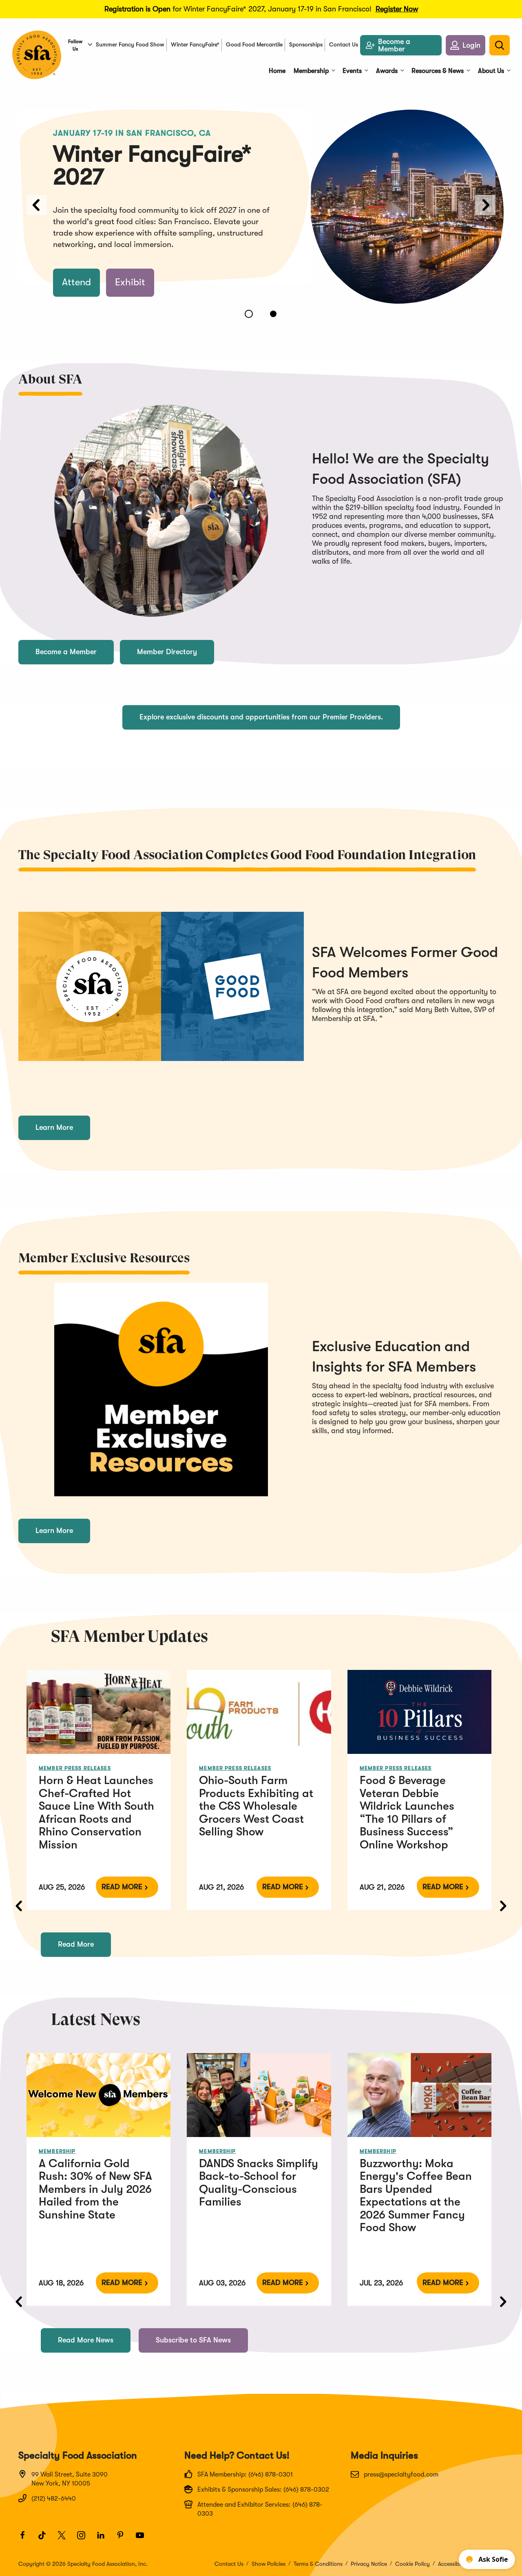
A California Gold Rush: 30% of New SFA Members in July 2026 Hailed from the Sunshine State (95, 2189)
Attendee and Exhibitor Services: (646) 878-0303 (260, 2509)
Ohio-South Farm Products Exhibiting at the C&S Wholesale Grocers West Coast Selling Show (256, 1806)
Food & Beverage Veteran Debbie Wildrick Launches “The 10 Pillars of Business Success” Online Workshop (407, 1813)
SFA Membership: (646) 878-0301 (245, 2475)
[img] (98, 1712)
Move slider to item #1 (249, 314)
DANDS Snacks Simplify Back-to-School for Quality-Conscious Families (259, 2183)
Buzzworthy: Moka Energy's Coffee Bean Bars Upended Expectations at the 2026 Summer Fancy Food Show (416, 2196)
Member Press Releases (75, 1768)
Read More (122, 1887)
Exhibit (130, 282)
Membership (57, 2151)
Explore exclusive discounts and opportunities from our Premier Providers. (261, 717)
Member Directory (167, 652)
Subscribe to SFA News (193, 2340)
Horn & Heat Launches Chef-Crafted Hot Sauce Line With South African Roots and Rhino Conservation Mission (96, 1813)
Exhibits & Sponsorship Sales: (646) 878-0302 (263, 2490)
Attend (76, 282)
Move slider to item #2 (273, 314)
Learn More (54, 1127)
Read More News (86, 2340)
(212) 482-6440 (54, 2499)
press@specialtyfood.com (401, 2475)
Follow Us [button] (75, 45)
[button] (466, 45)
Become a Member (66, 652)
